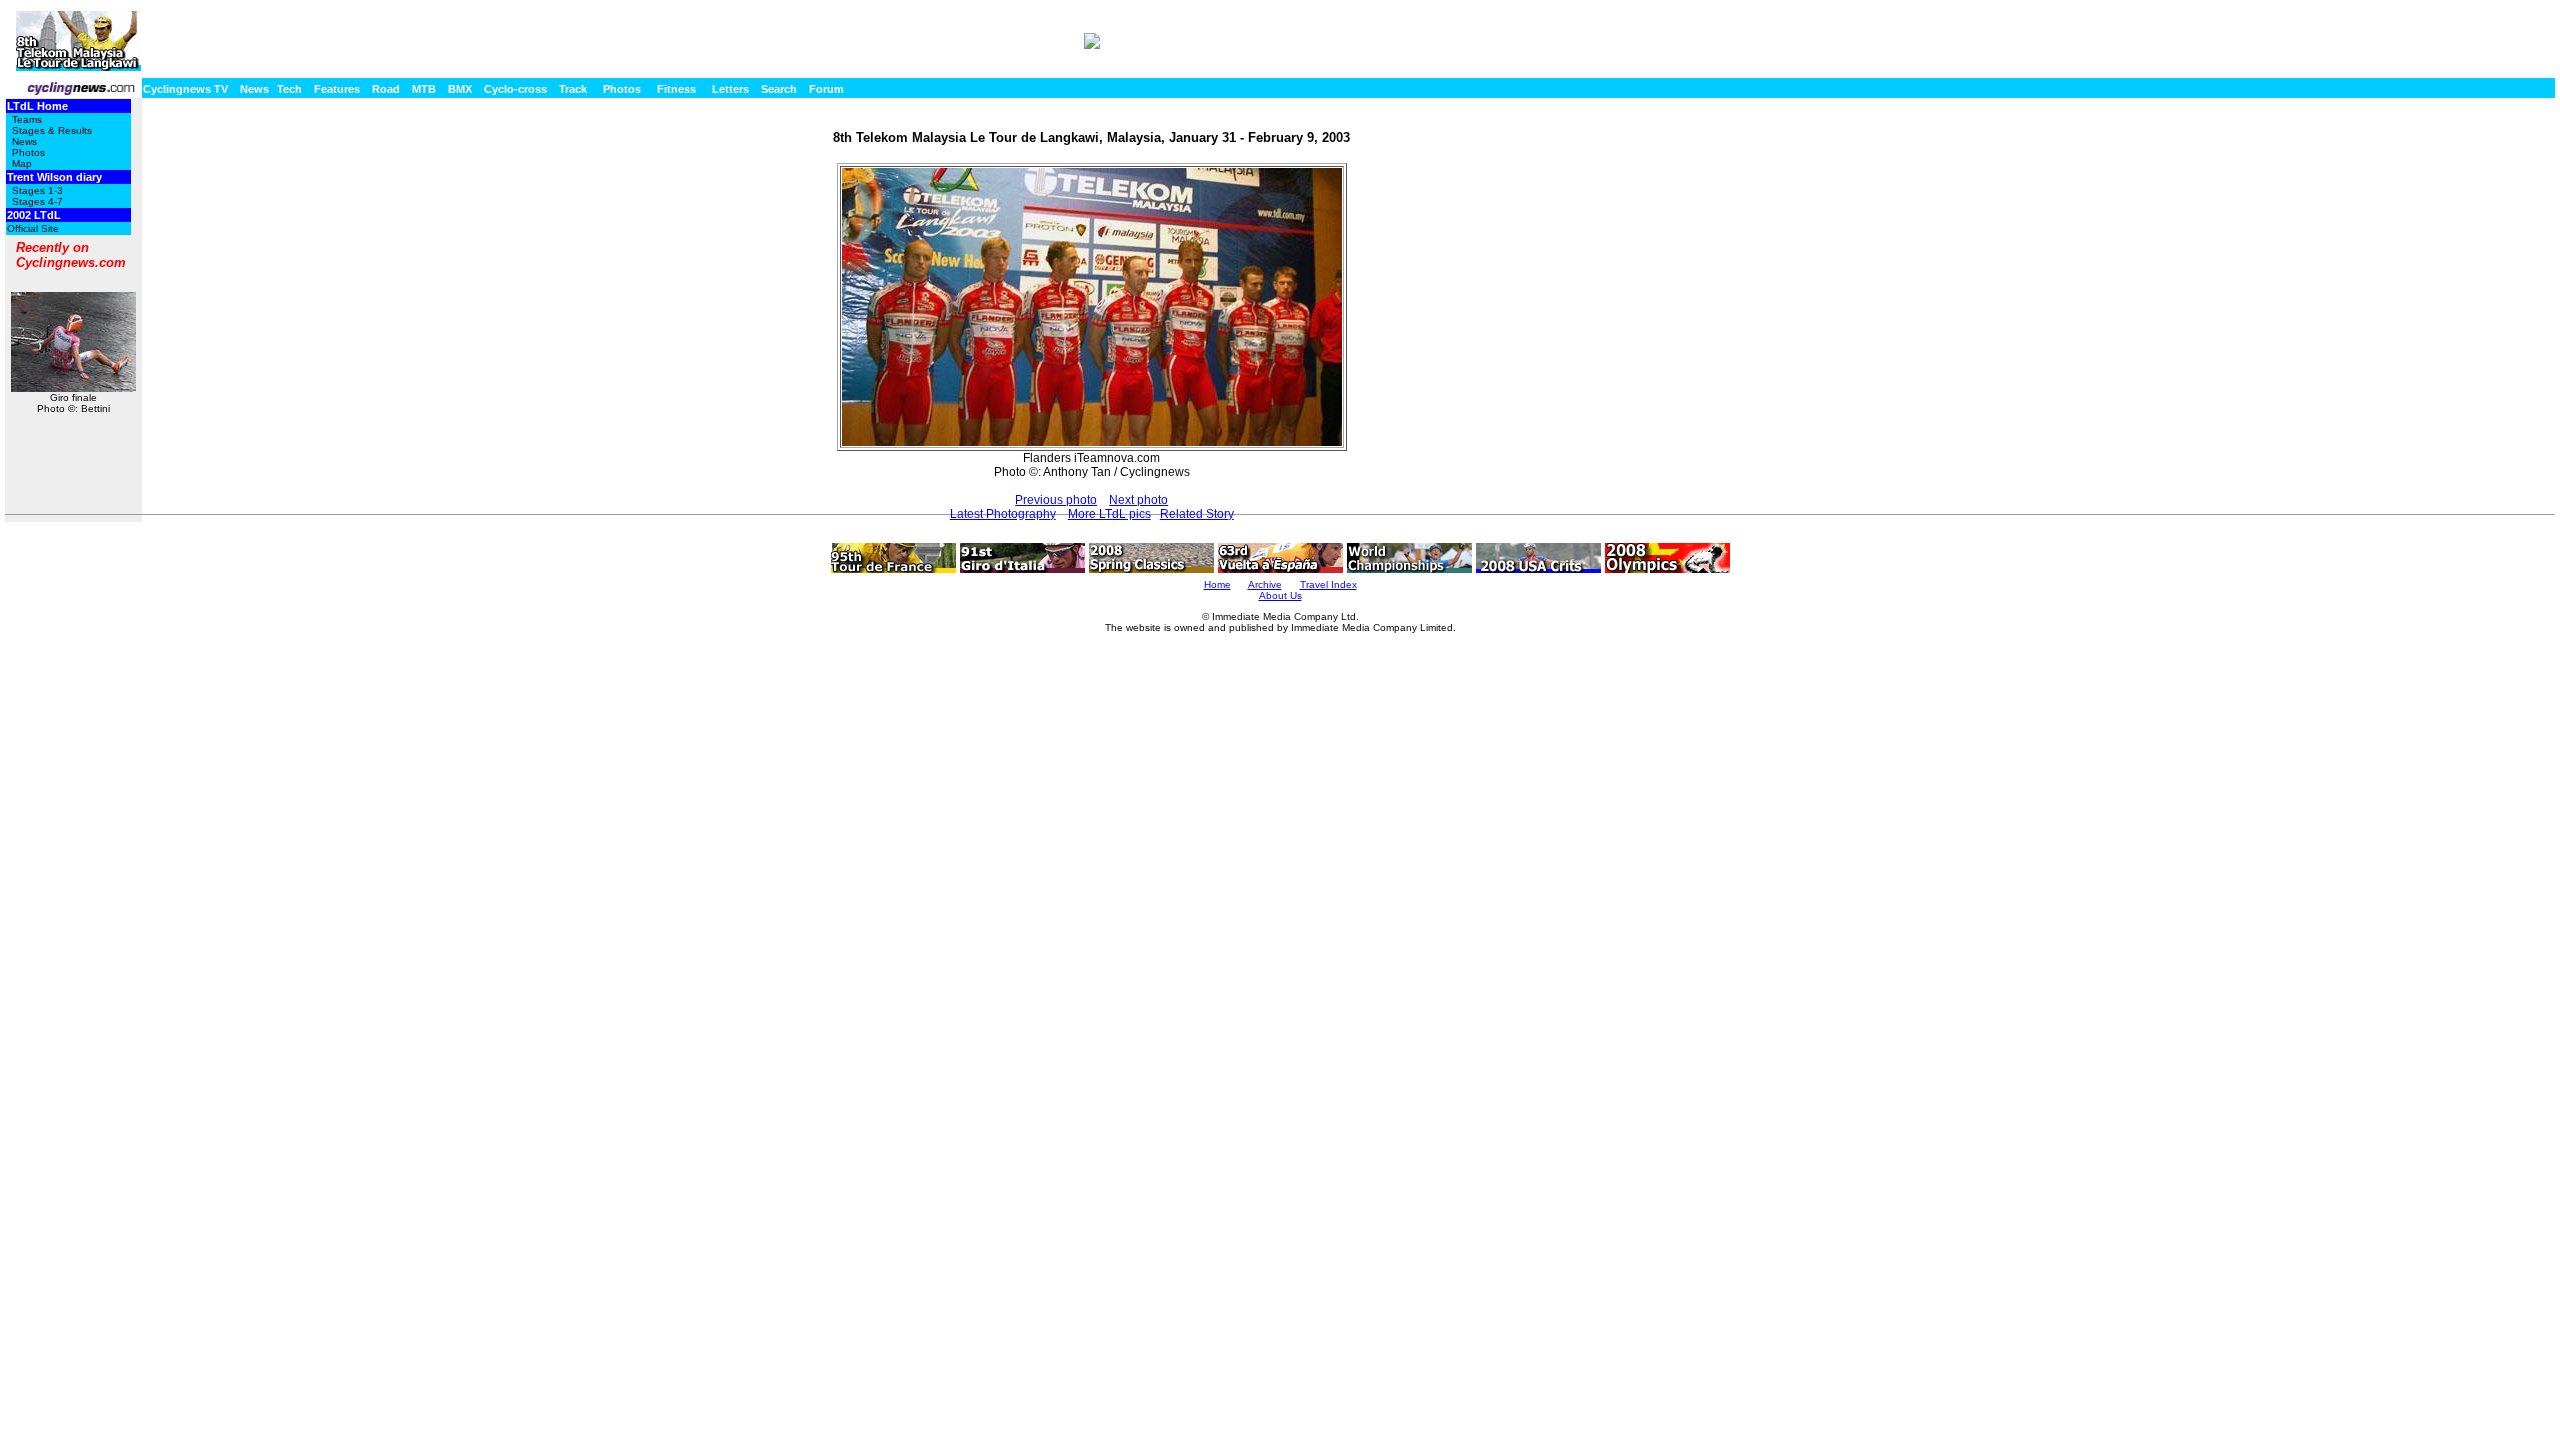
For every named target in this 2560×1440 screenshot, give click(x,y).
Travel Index (1328, 584)
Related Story (1197, 514)
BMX (460, 89)
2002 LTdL (34, 215)
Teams (27, 119)
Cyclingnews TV (185, 89)
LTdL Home (37, 106)
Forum (826, 89)
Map (22, 163)
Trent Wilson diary (54, 177)
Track (573, 89)
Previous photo (1056, 500)
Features (337, 89)
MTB (424, 89)
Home (1217, 584)
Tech (289, 89)
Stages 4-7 (37, 201)
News (254, 89)
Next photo (1138, 500)
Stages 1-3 (37, 190)
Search (779, 89)
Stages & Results (52, 130)
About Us (1280, 595)
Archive (1265, 584)
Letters (730, 89)
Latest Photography (1003, 514)
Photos (622, 89)
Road (386, 89)
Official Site (33, 228)
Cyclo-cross (515, 89)
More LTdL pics (1109, 514)
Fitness (676, 89)
